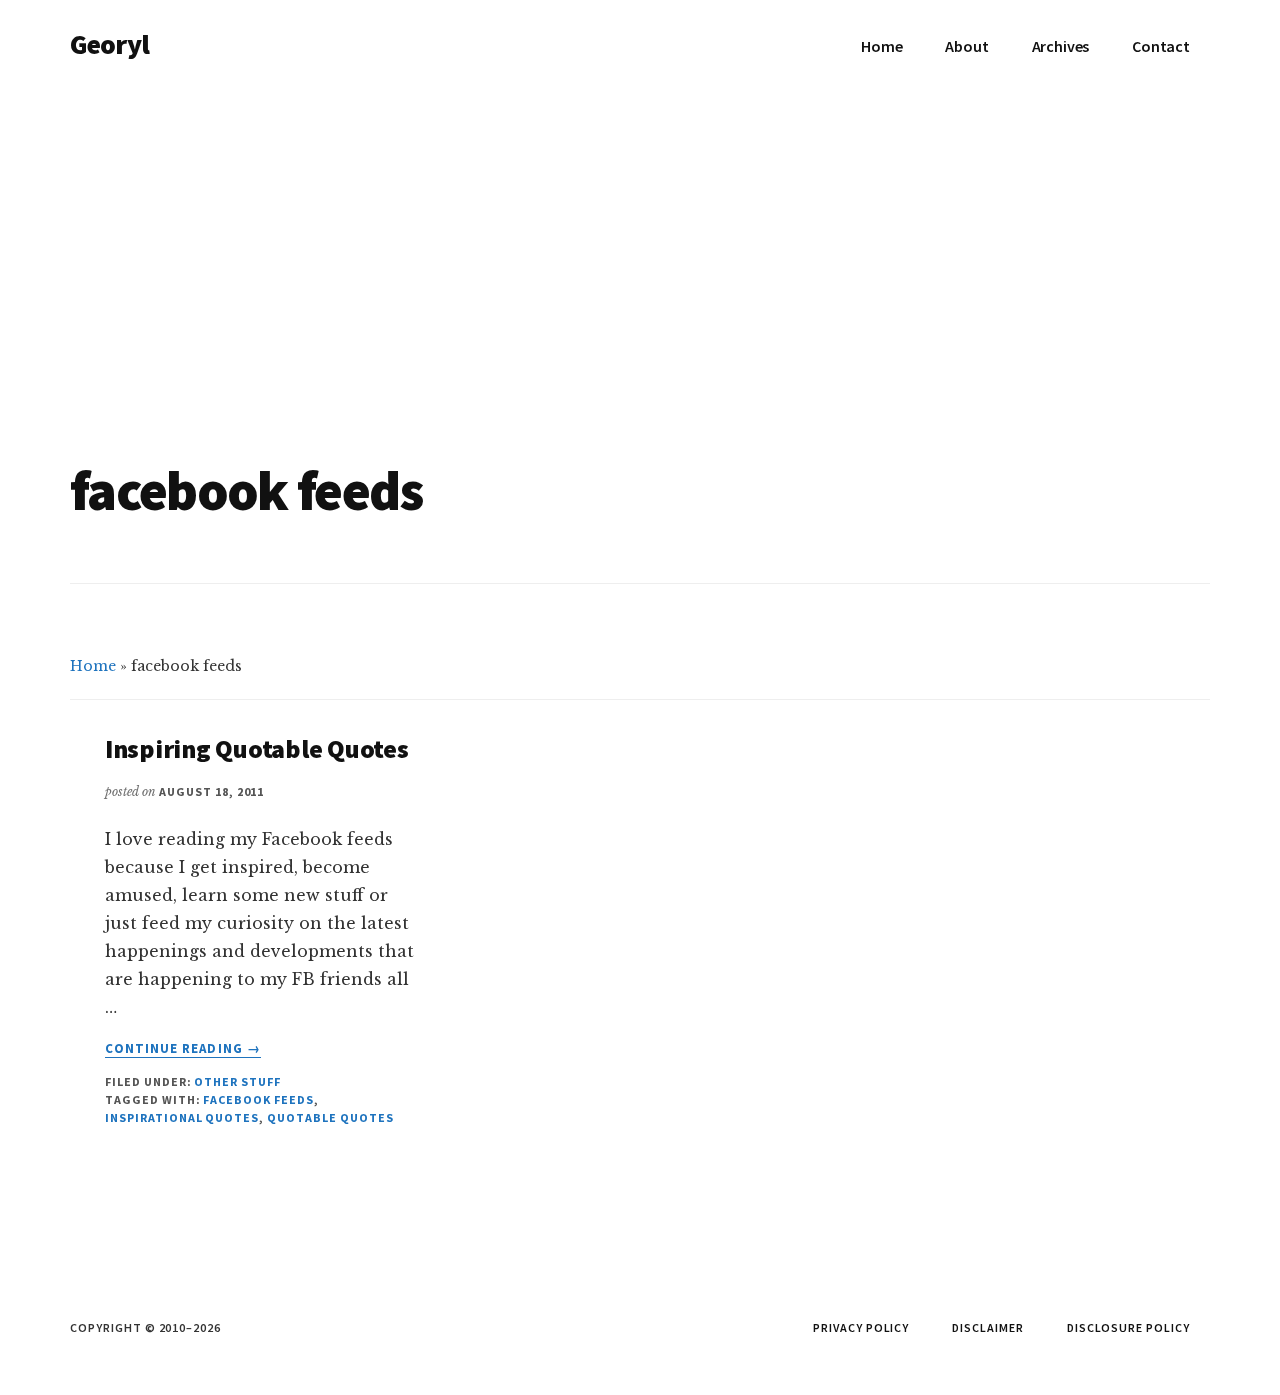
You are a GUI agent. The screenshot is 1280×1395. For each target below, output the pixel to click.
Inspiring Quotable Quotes (257, 748)
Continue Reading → (183, 1049)
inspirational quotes (182, 1117)
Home (93, 666)
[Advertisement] (640, 242)
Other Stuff (237, 1081)
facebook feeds (258, 1099)
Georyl (109, 44)
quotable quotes (330, 1117)
